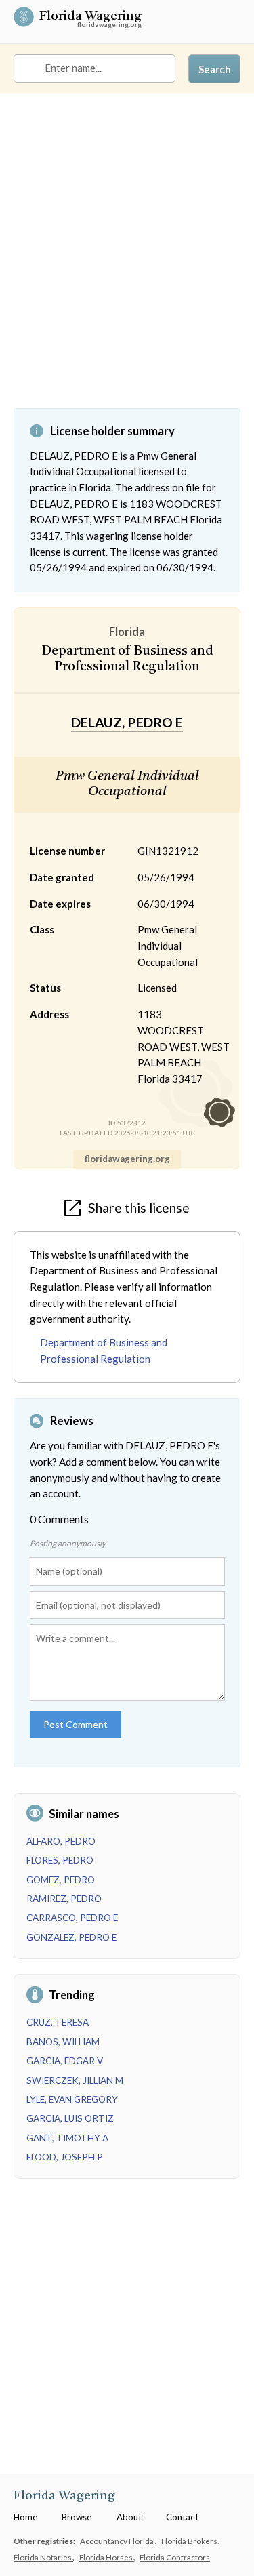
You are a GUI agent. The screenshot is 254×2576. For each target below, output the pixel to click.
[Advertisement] (127, 261)
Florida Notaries (43, 2557)
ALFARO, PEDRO (61, 1841)
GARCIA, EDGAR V (65, 2061)
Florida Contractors (175, 2557)
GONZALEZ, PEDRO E (71, 1937)
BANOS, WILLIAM (63, 2042)
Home (25, 2517)
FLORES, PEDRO (60, 1860)
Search (215, 69)
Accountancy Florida (118, 2541)
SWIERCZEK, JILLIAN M (75, 2080)
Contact (182, 2517)
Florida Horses (107, 2557)
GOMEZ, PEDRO (61, 1880)
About (129, 2517)
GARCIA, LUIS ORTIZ (70, 2118)
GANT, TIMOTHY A (67, 2138)
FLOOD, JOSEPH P (65, 2157)
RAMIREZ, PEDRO (64, 1899)
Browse (77, 2517)
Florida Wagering (90, 18)
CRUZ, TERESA (58, 2022)
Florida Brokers (190, 2541)
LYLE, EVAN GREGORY (72, 2099)
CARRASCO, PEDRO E (72, 1918)
